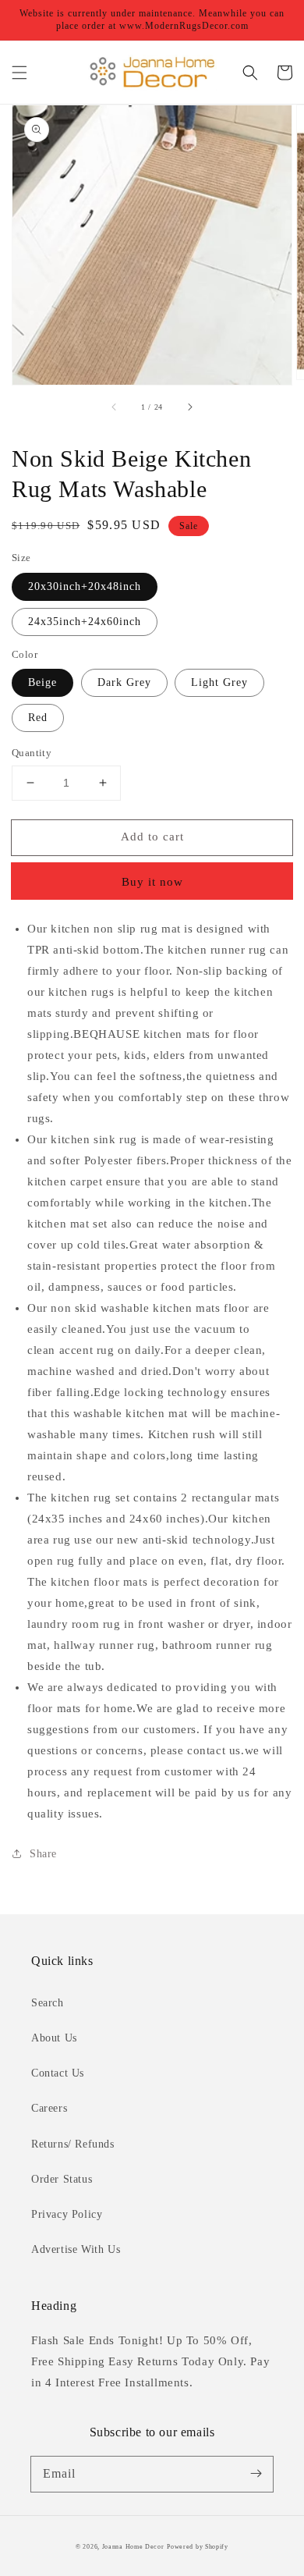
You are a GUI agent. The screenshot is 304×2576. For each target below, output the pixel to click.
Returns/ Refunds (73, 2144)
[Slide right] (189, 407)
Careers (49, 2108)
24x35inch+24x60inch (85, 622)
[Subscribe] (256, 2474)
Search (48, 2003)
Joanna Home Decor (133, 2547)
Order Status (62, 2179)
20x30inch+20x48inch (85, 586)
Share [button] (43, 1854)
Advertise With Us (76, 2249)
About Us (54, 2038)
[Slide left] (115, 407)
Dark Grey (124, 682)
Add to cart (152, 837)
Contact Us (58, 2073)
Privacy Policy (67, 2214)
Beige (42, 682)
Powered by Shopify (198, 2547)
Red (38, 718)
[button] (19, 73)
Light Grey (219, 682)
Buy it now (152, 882)
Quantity (32, 753)
